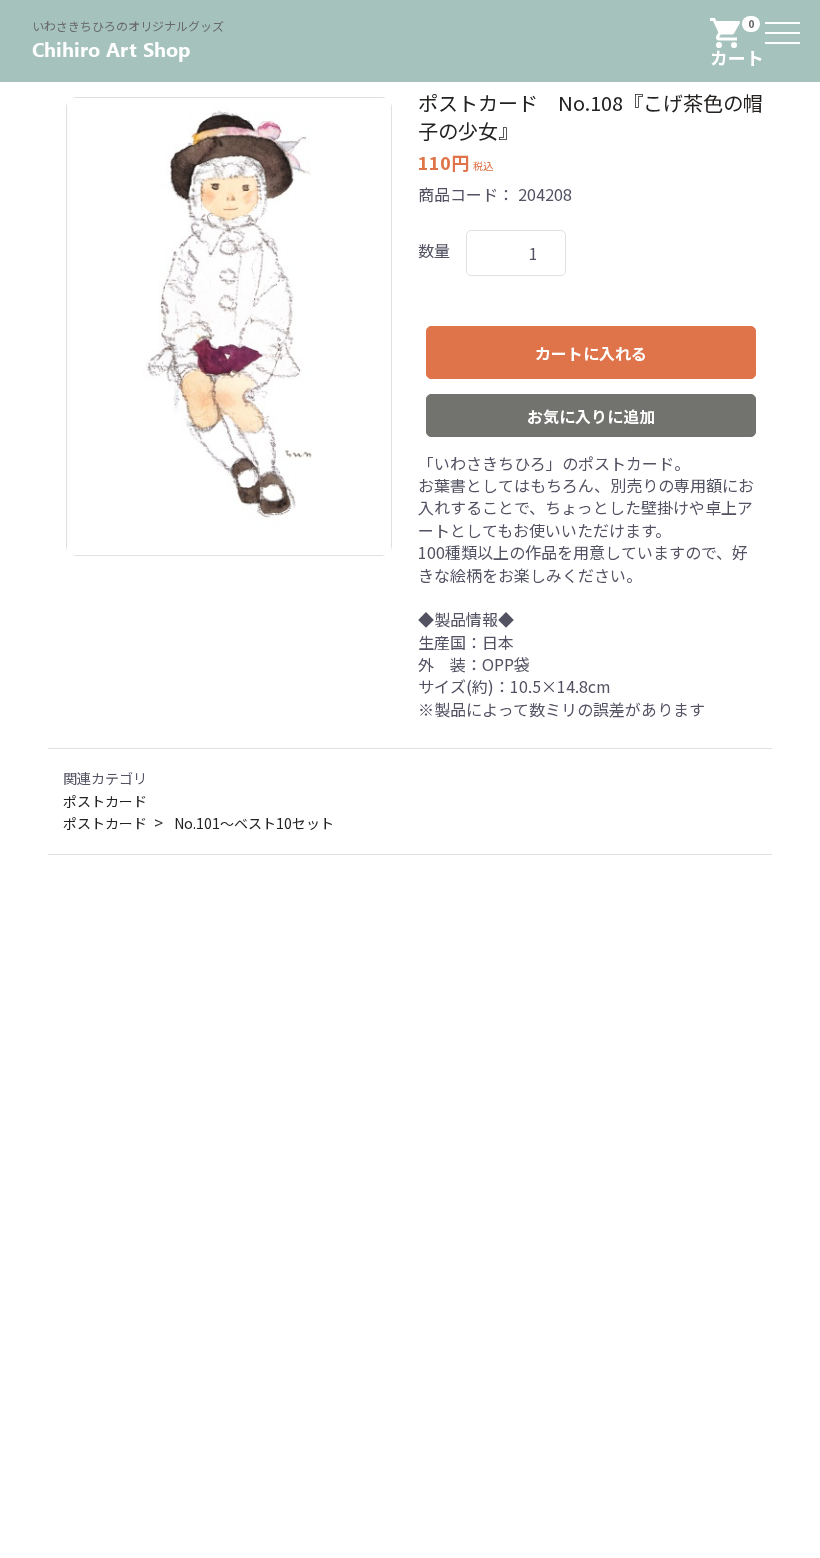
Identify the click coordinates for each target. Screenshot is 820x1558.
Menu (784, 19)
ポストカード (105, 801)
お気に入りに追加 (591, 416)
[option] (229, 326)
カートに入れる (591, 353)
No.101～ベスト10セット (254, 823)
